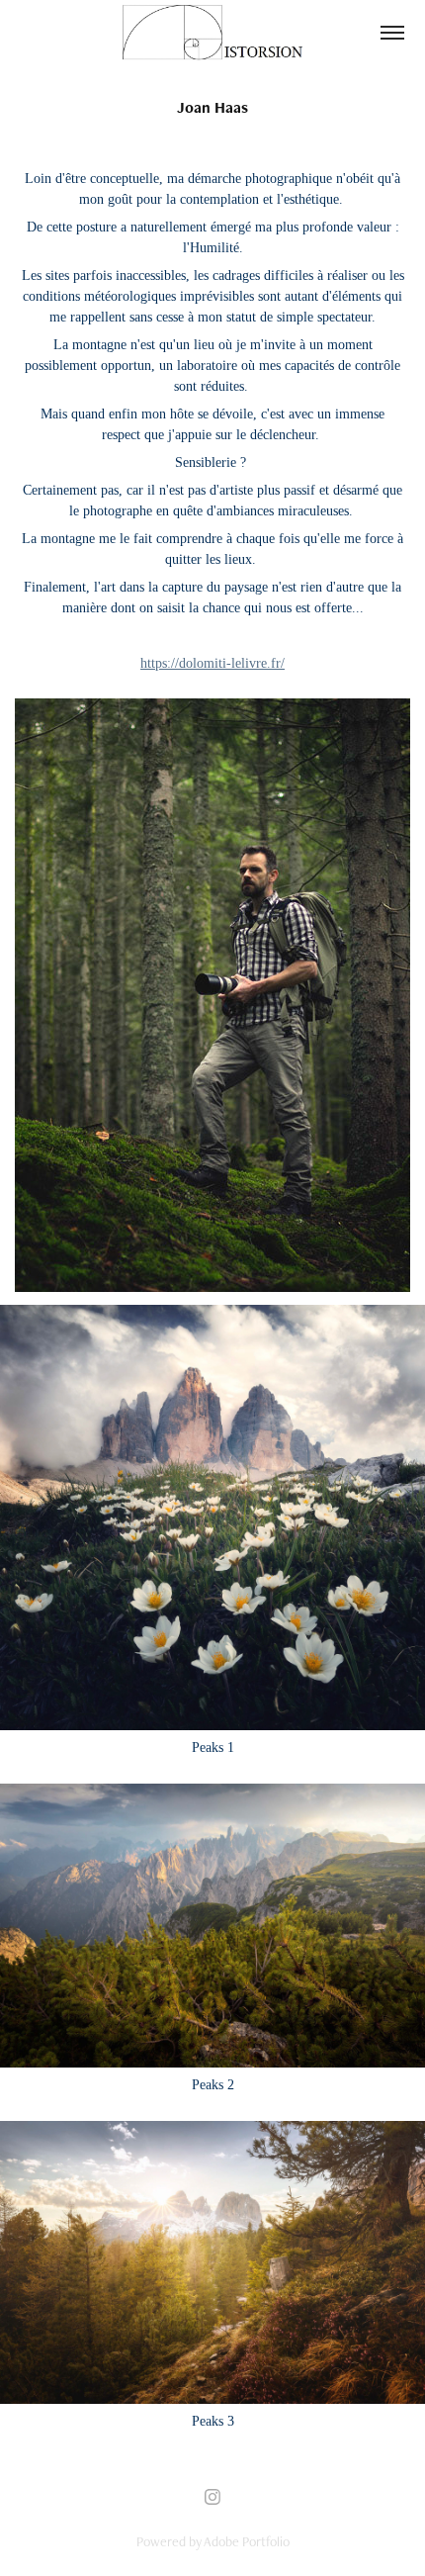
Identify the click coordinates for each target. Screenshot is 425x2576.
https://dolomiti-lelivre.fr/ (212, 663)
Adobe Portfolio (247, 2541)
